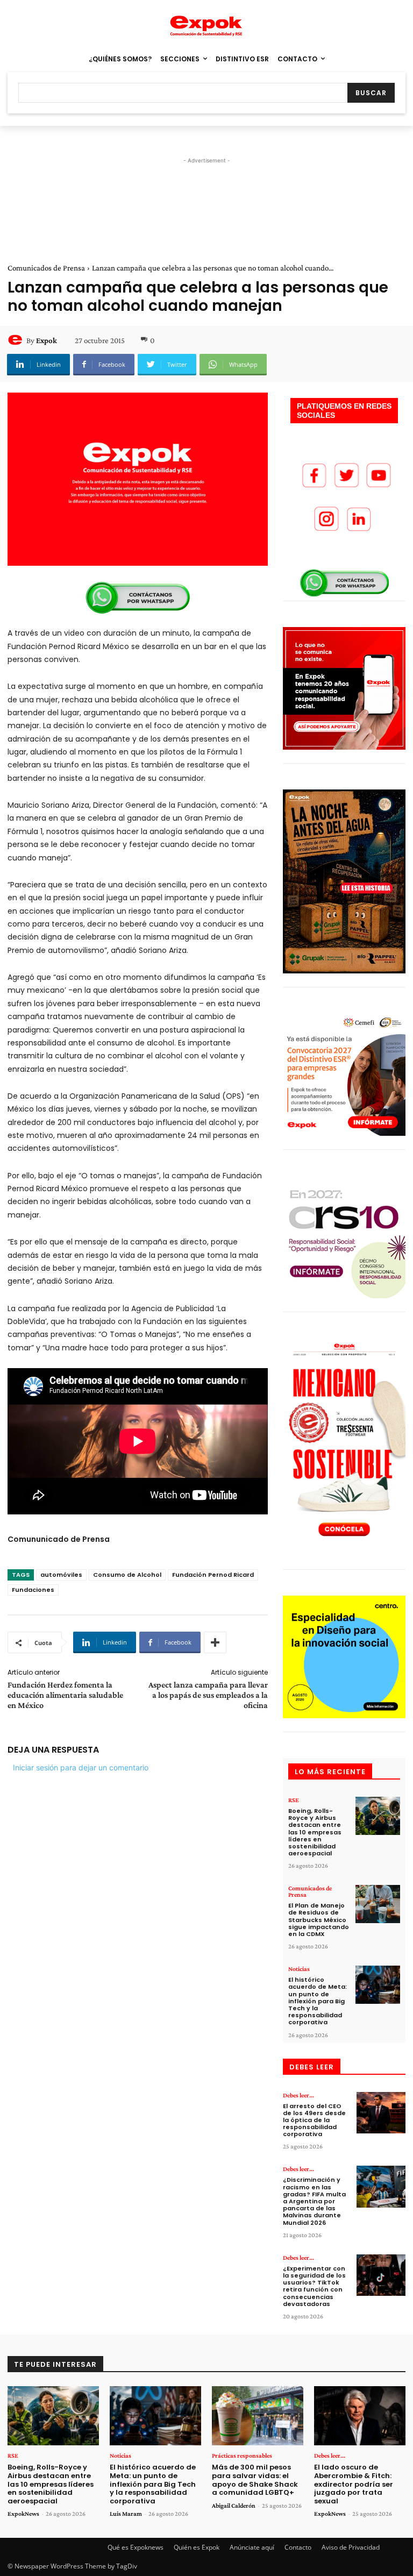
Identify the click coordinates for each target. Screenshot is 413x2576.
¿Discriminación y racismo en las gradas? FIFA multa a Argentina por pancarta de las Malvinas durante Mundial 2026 (314, 2201)
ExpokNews (23, 2514)
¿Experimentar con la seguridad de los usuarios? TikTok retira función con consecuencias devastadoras (314, 2286)
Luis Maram (126, 2514)
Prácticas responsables (242, 2456)
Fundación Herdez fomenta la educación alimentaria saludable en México (65, 1695)
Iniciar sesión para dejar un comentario (81, 1767)
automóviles (61, 1575)
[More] (215, 1642)
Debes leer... (298, 2095)
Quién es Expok (197, 2547)
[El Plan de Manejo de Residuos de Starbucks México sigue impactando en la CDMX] (378, 1904)
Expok (47, 340)
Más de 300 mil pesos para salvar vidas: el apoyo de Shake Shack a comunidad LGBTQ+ (255, 2480)
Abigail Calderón (234, 2506)
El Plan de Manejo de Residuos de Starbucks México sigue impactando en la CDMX (319, 1920)
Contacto (298, 2547)
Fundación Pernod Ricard (213, 1575)
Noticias (299, 1969)
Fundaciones (33, 1590)
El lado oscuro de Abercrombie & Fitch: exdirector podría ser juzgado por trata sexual (354, 2484)
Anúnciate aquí (252, 2547)
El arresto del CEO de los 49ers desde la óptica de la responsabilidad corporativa (314, 2120)
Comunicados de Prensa (46, 268)
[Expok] (17, 340)
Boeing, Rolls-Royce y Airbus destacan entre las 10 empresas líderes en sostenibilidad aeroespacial (315, 1832)
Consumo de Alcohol (127, 1575)
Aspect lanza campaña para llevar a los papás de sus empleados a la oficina (208, 1695)
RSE (294, 1800)
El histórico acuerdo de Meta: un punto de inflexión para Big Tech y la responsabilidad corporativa (318, 2001)
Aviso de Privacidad (351, 2547)
